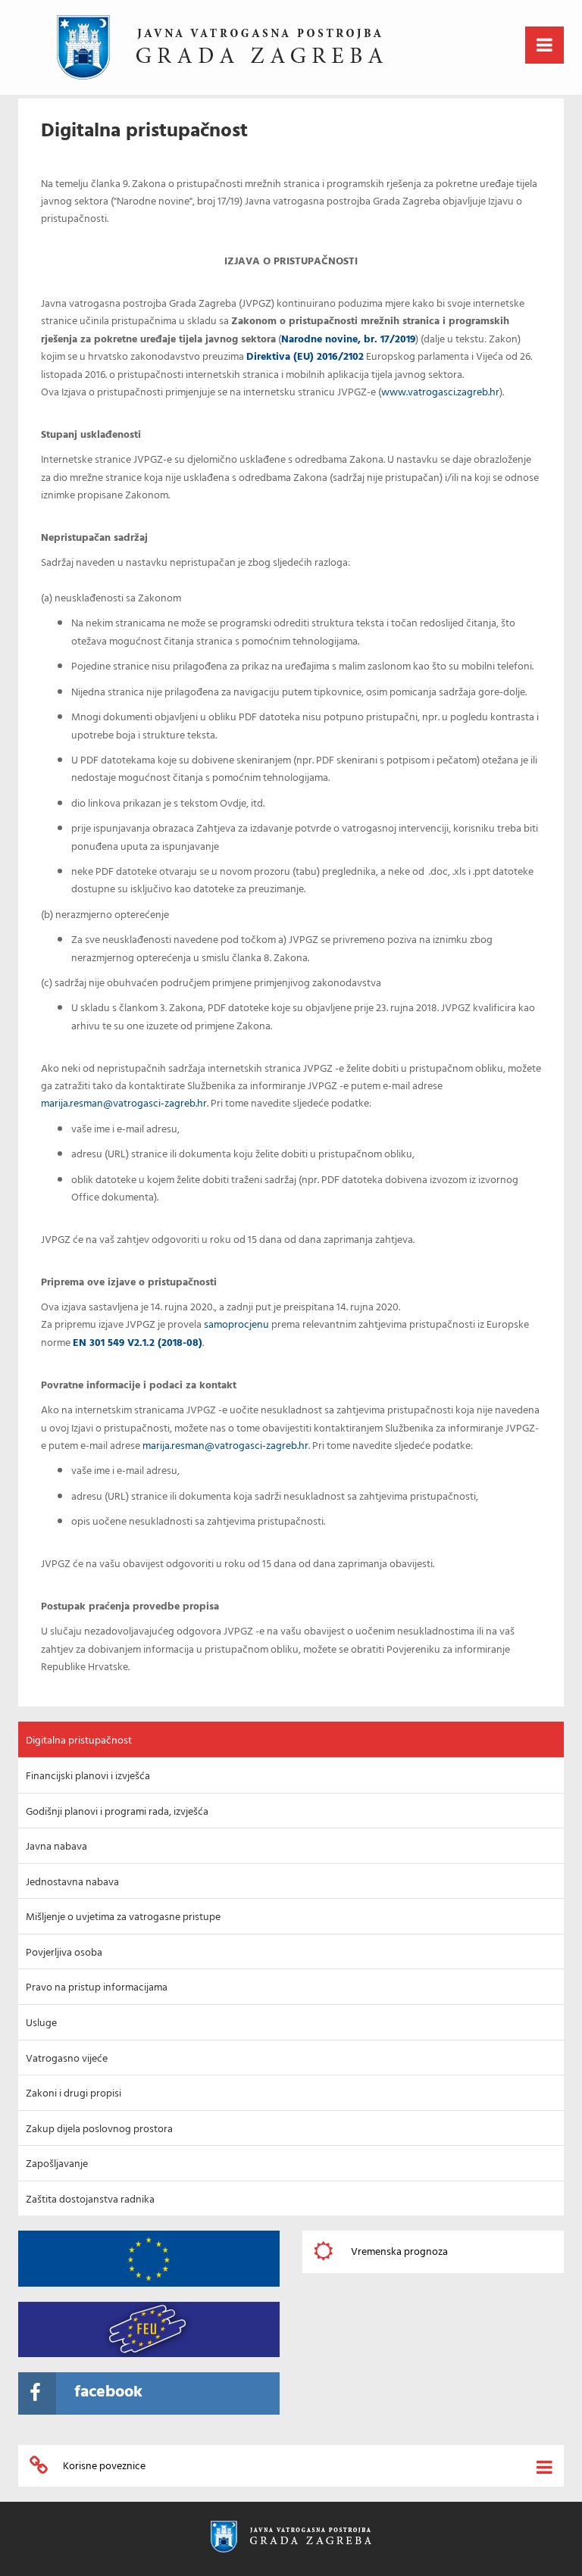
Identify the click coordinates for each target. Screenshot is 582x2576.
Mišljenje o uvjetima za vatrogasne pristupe (123, 1917)
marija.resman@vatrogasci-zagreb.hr (124, 1104)
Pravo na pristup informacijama (97, 1988)
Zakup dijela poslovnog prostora (99, 2129)
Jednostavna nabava (72, 1883)
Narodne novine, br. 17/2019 (348, 340)
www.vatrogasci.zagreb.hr (440, 393)
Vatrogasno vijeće (67, 2059)
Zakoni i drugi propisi (74, 2094)
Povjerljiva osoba (64, 1953)
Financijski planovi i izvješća (88, 1777)
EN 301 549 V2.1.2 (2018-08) (138, 1343)
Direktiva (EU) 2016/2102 (305, 357)
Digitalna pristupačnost (79, 1741)
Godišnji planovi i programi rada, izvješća (117, 1812)
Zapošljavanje (57, 2164)
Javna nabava (56, 1847)
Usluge (41, 2023)
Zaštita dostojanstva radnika (90, 2200)
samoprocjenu (236, 1325)
